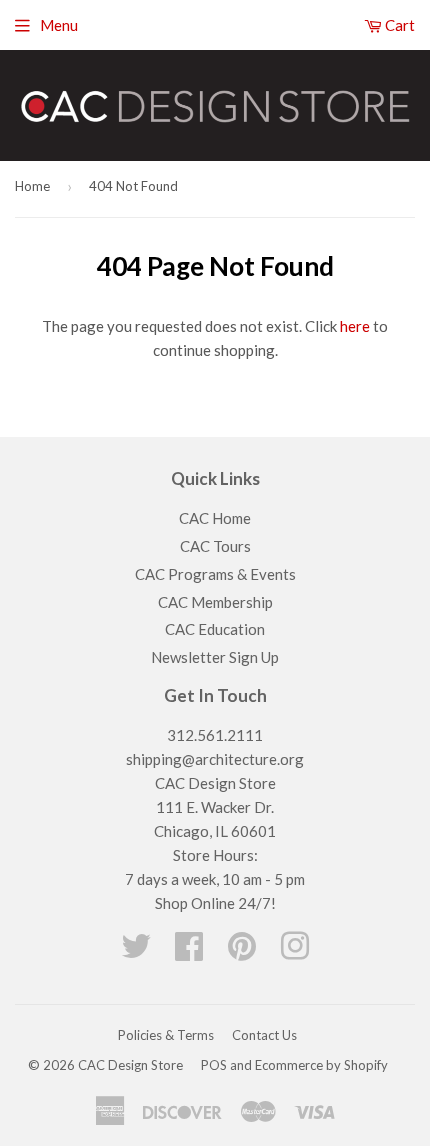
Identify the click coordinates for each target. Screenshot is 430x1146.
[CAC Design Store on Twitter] (136, 952)
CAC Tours (215, 546)
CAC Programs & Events (215, 574)
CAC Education (215, 629)
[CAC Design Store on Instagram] (295, 952)
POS (214, 1065)
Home (32, 186)
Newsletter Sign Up (215, 657)
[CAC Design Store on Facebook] (189, 952)
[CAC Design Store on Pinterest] (242, 952)
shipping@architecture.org (215, 759)
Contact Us (264, 1035)
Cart (398, 25)
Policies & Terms (166, 1035)
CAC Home (215, 518)
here (355, 326)
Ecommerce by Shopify (321, 1065)
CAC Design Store (130, 1065)
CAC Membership (215, 602)
